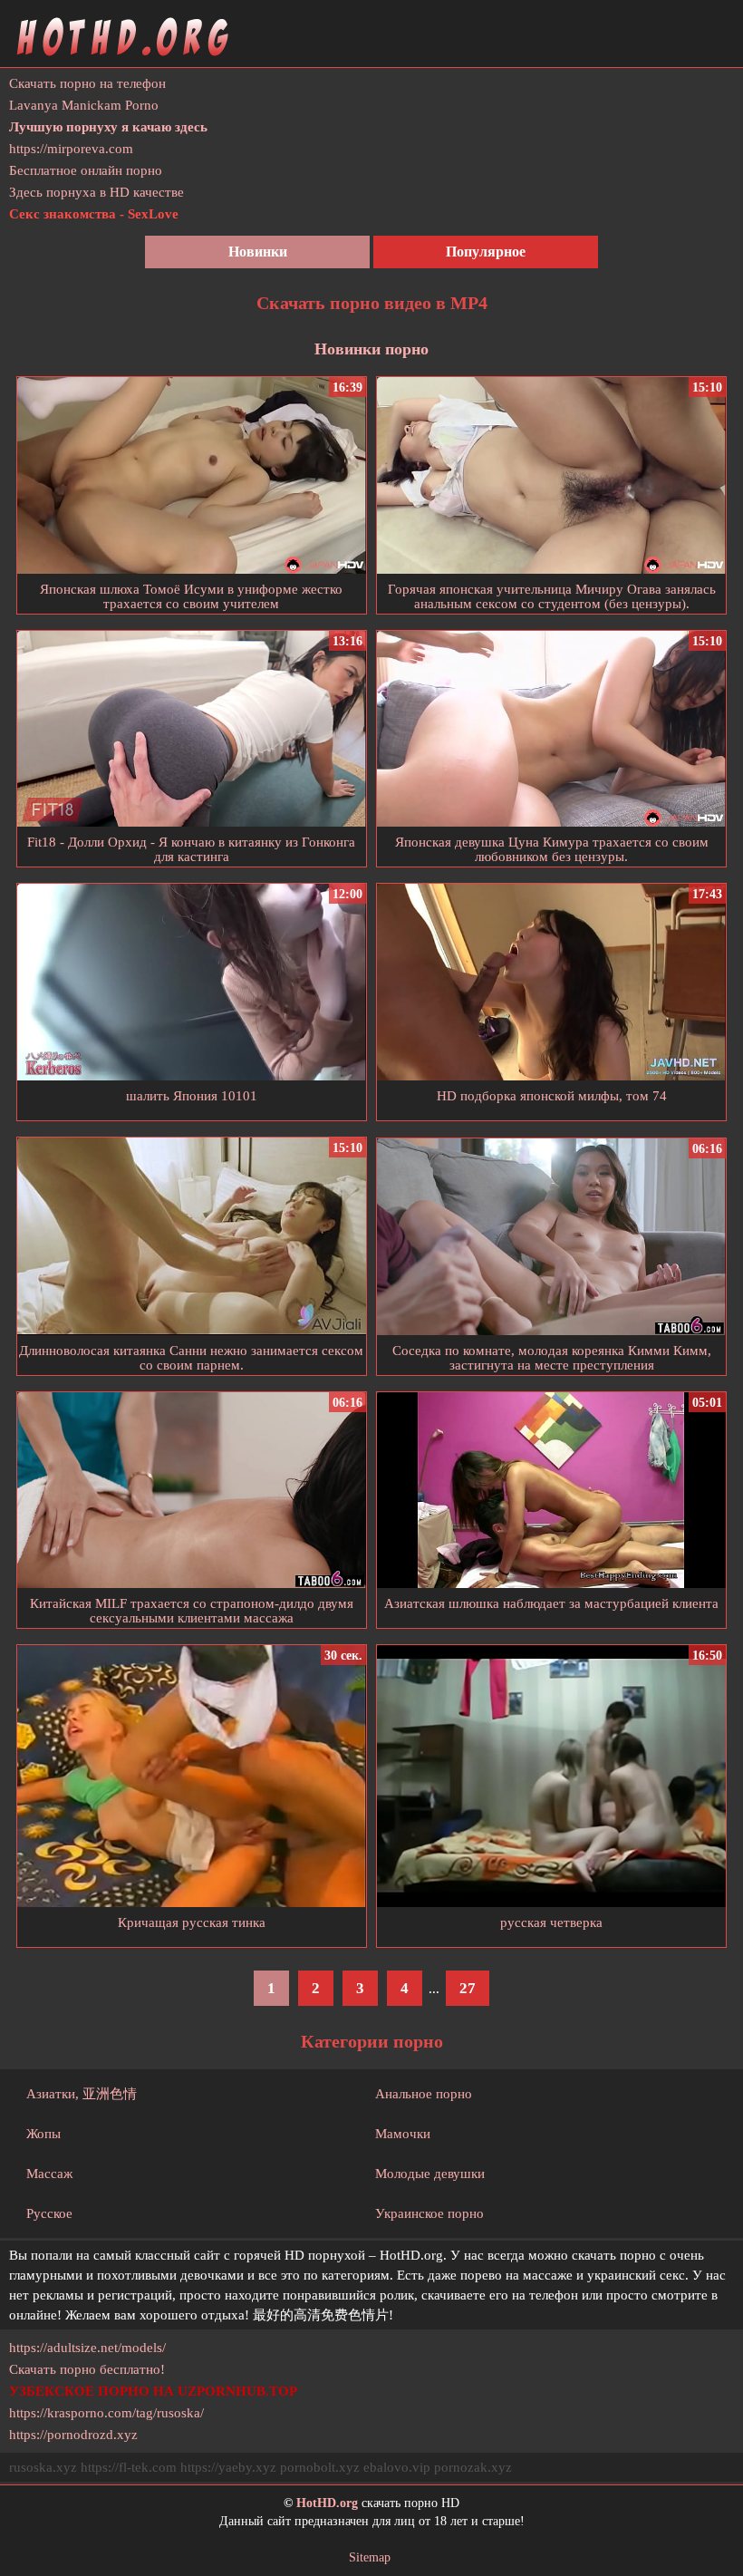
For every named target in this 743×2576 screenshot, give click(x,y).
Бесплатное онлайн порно (86, 170)
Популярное (486, 252)
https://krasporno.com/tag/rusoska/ (106, 2413)
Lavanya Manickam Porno (84, 105)
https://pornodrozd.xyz (73, 2435)
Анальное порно (424, 2094)
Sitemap (370, 2557)
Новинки (258, 252)
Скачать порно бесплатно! (87, 2369)
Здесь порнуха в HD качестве (96, 192)
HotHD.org (327, 2503)
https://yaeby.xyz (228, 2467)
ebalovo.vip (397, 2467)
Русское (49, 2213)
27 (468, 1988)
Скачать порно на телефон (87, 83)
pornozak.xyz (473, 2467)
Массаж (49, 2174)
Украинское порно (429, 2213)
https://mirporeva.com (71, 149)
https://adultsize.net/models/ (87, 2348)
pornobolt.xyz (320, 2467)
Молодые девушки (430, 2174)
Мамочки (403, 2134)
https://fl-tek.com (129, 2467)
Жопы (43, 2134)
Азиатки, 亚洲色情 (82, 2094)
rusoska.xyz (43, 2467)
